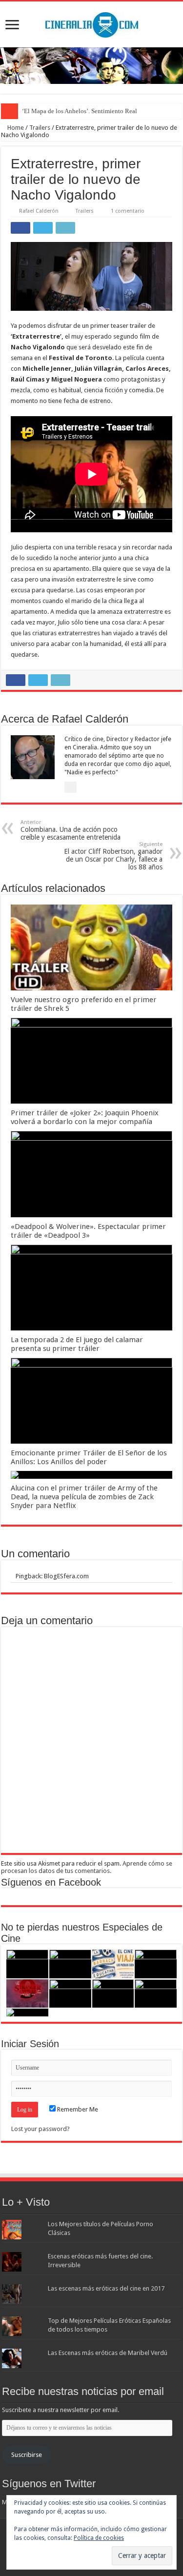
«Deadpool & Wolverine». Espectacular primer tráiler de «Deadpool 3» (88, 1231)
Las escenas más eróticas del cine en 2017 (106, 2288)
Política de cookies (99, 2538)
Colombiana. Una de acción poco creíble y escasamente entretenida (71, 830)
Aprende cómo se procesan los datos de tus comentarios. (87, 1867)
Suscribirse (27, 2455)
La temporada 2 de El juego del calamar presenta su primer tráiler (77, 1344)
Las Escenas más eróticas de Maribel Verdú (108, 2353)
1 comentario (128, 211)
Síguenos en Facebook (51, 1882)
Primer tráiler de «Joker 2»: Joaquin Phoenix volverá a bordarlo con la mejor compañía (85, 1117)
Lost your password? (41, 2129)
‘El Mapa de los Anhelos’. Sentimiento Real (80, 111)
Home (15, 128)
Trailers (40, 128)
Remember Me (77, 2109)
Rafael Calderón (39, 211)
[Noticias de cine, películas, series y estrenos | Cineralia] (92, 23)
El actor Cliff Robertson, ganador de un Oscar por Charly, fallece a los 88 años (113, 856)
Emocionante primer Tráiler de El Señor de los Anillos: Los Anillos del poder (89, 1457)
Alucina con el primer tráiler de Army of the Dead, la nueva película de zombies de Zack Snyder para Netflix (84, 1497)
